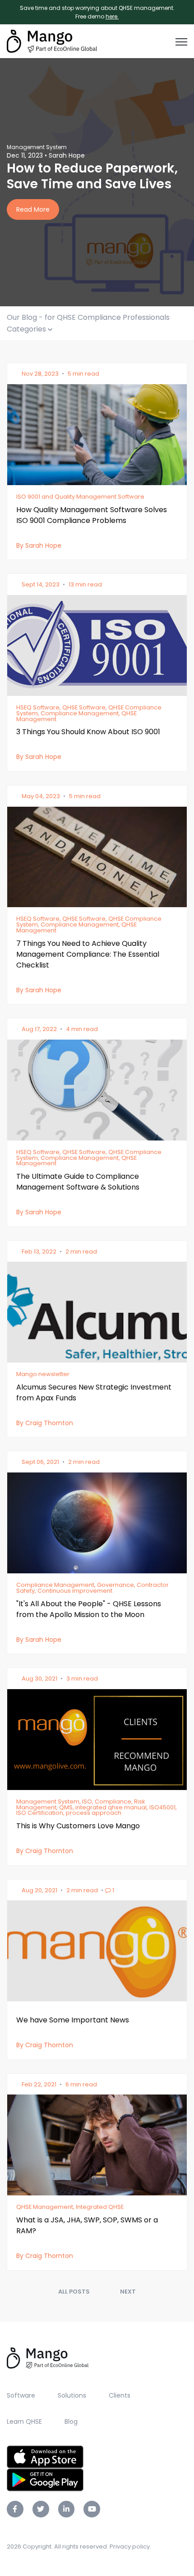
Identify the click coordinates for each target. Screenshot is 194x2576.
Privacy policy (130, 2546)
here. (112, 16)
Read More (33, 209)
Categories (27, 329)
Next (128, 2292)
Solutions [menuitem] (72, 2395)
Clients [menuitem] (120, 2395)
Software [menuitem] (21, 2395)
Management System (37, 147)
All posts (74, 2292)
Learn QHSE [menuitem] (24, 2422)
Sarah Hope (67, 155)
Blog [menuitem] (71, 2422)
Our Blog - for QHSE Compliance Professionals (88, 317)
